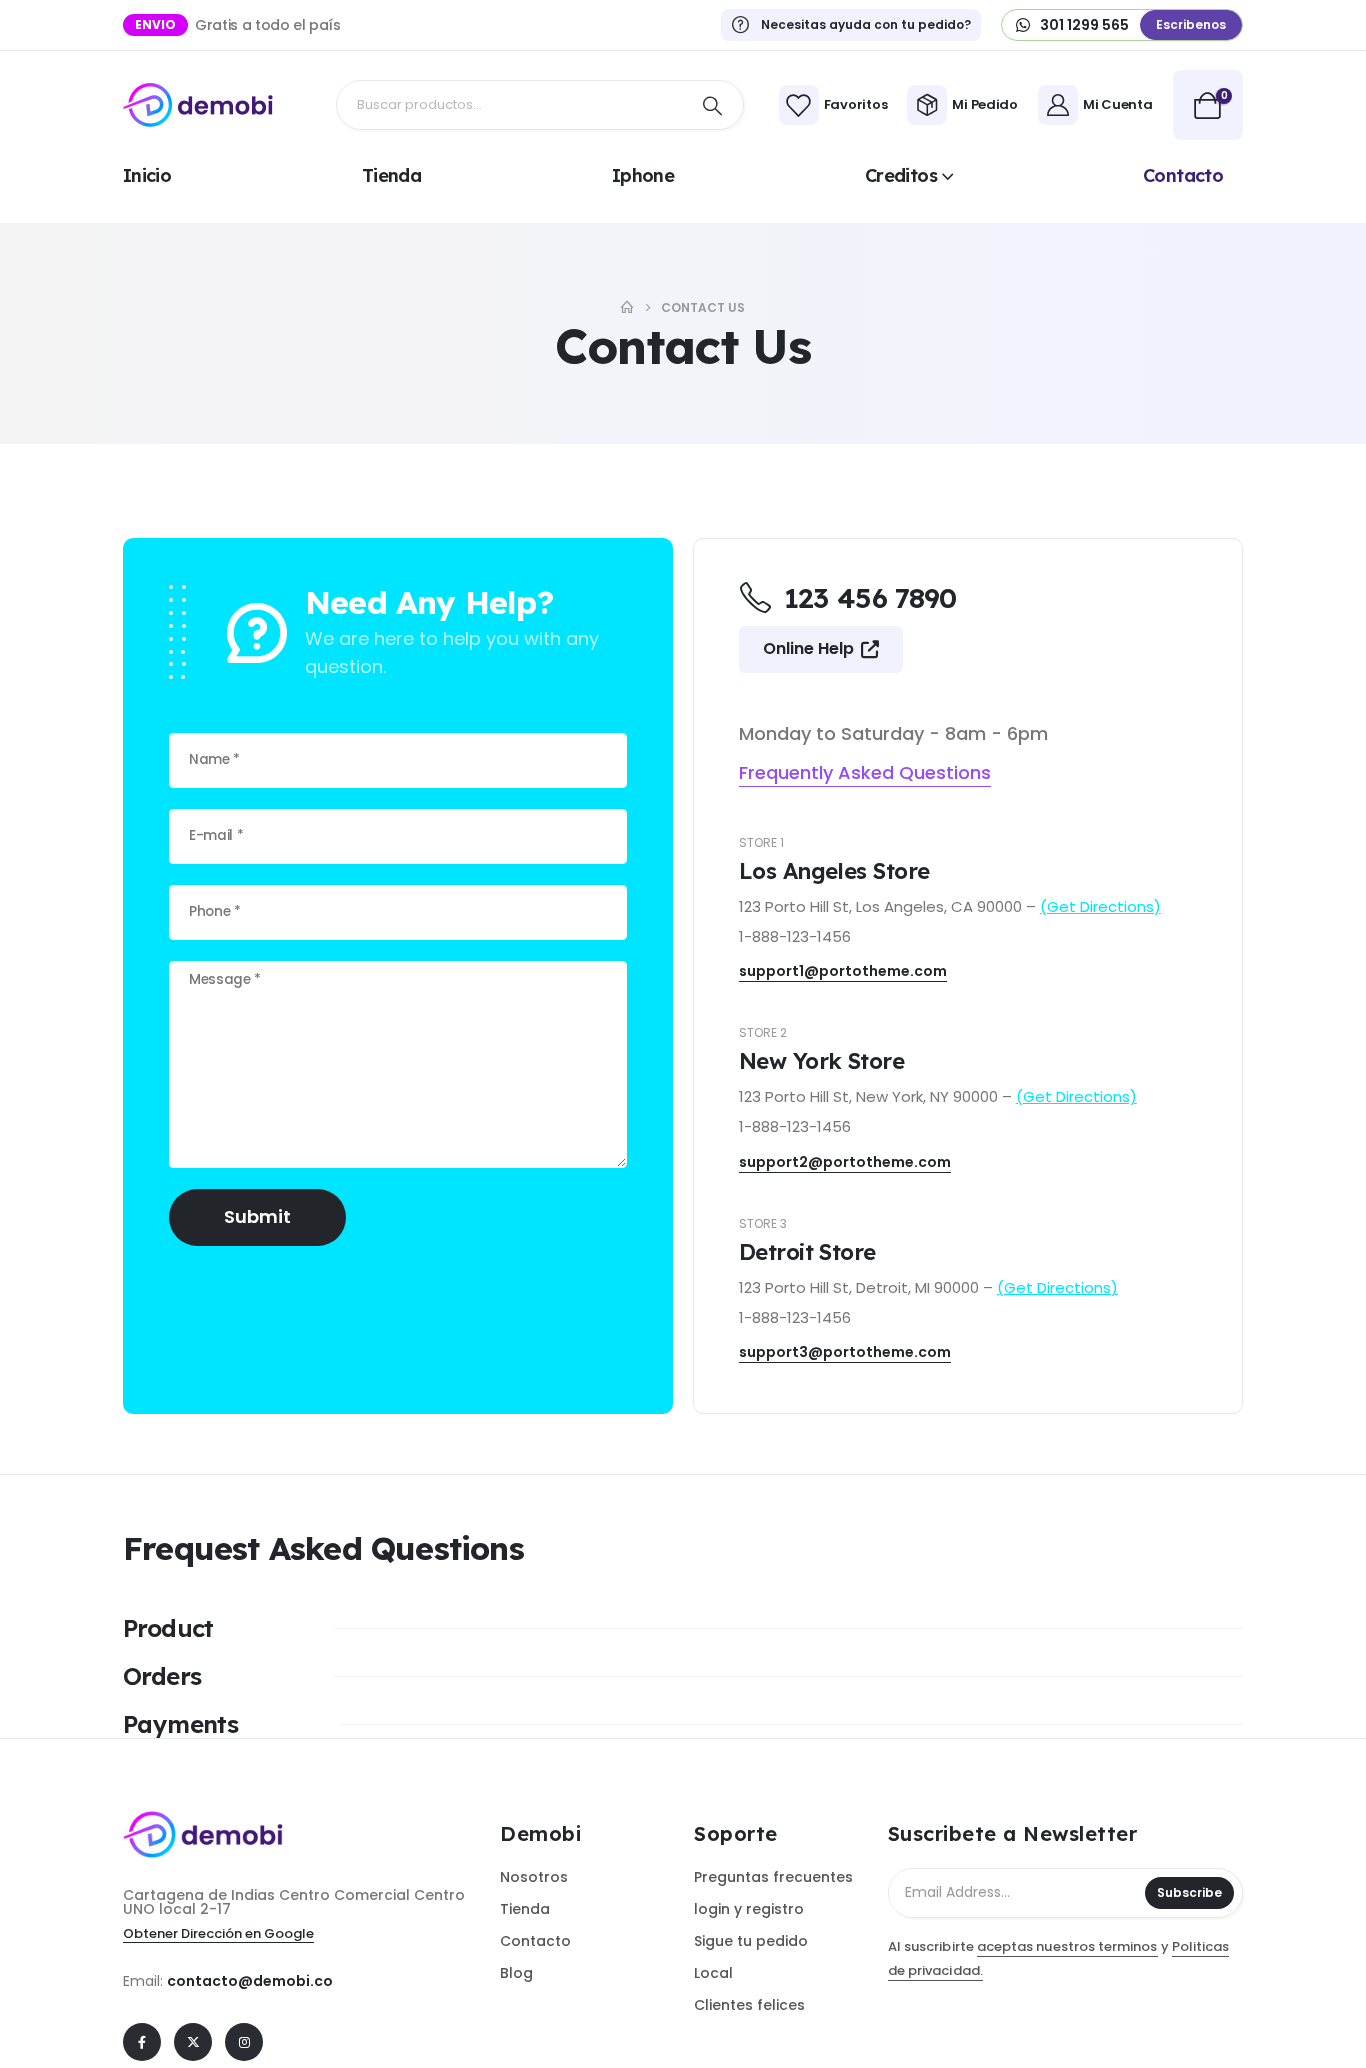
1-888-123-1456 (795, 936)
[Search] (713, 105)
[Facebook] (142, 2042)
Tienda (391, 175)
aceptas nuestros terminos (1067, 1946)
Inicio (147, 175)
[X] (193, 2042)
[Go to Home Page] (627, 307)
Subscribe (1189, 1892)
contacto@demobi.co (250, 1981)
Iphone (643, 175)
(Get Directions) (1100, 906)
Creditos (901, 175)
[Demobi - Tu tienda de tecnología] (198, 105)
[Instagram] (244, 2042)
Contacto (1183, 175)
